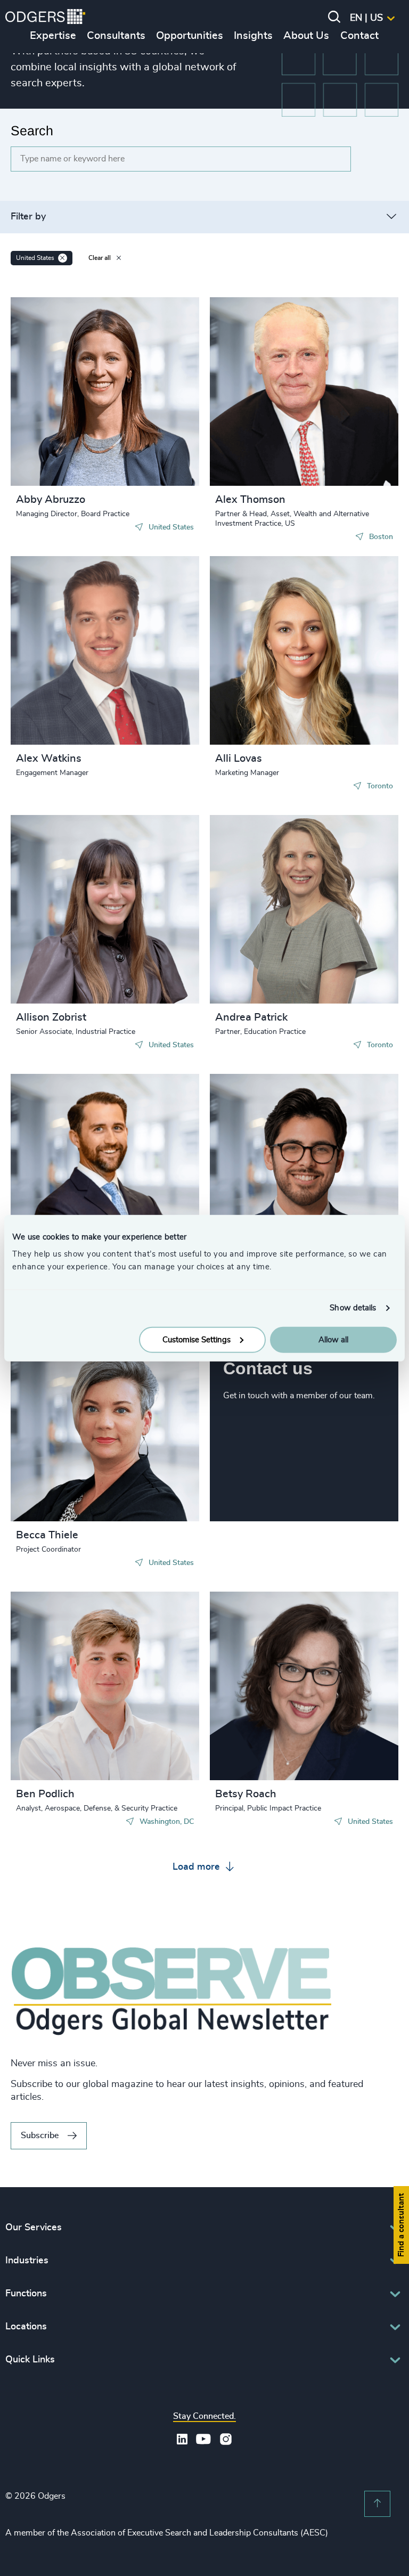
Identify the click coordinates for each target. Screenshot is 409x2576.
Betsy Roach (246, 1794)
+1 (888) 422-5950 (270, 1153)
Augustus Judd (255, 1103)
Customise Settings (197, 1339)
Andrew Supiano (61, 1103)
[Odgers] (45, 18)
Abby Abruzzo (51, 500)
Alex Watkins (49, 759)
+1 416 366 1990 (267, 635)
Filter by (28, 217)
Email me (50, 377)
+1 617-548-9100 (268, 387)
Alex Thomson (250, 500)
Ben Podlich (45, 1794)
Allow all (333, 1339)
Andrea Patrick (251, 1017)
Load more (198, 1867)
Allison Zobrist (51, 1017)
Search (32, 131)
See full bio (151, 459)
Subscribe (40, 2135)
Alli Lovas (239, 759)
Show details (353, 1308)
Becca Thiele (47, 1535)
